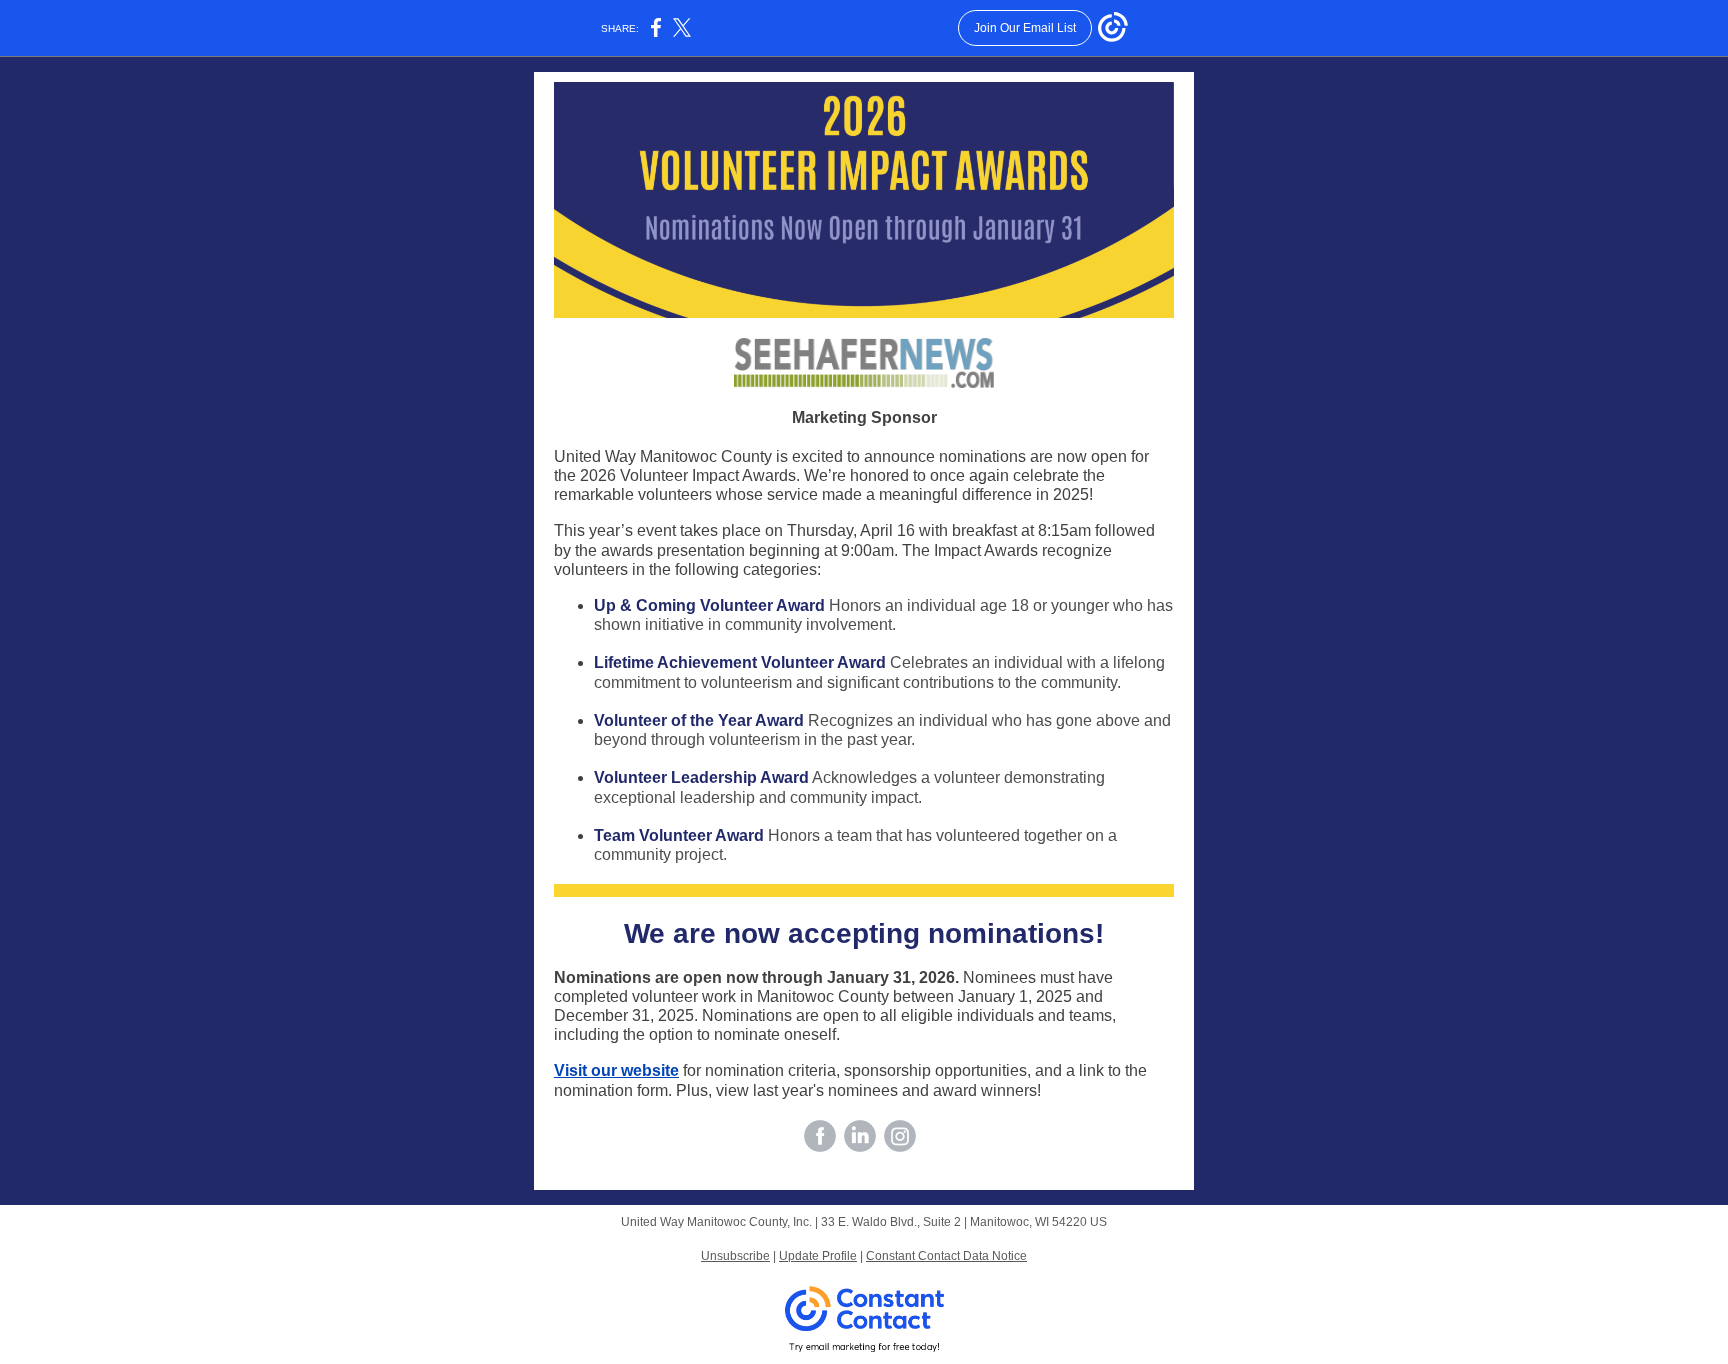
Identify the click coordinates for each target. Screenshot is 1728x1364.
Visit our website (616, 1070)
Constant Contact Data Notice (946, 1256)
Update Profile (818, 1256)
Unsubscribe (735, 1256)
